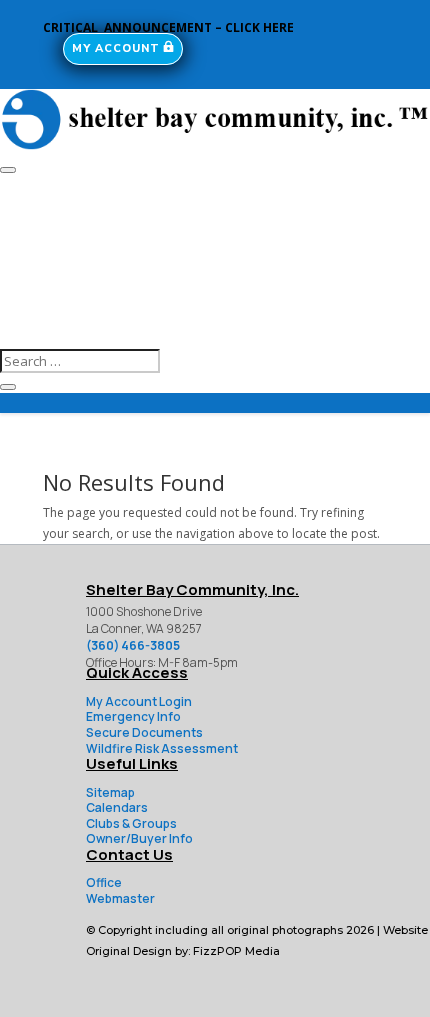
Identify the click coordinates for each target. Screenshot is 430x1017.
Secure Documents (144, 732)
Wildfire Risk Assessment (162, 748)
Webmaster (120, 898)
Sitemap (110, 792)
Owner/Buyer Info (139, 838)
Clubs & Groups (131, 823)
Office (104, 882)
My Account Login (139, 701)
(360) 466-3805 (133, 645)
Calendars (117, 807)
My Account (116, 48)
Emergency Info (133, 716)
